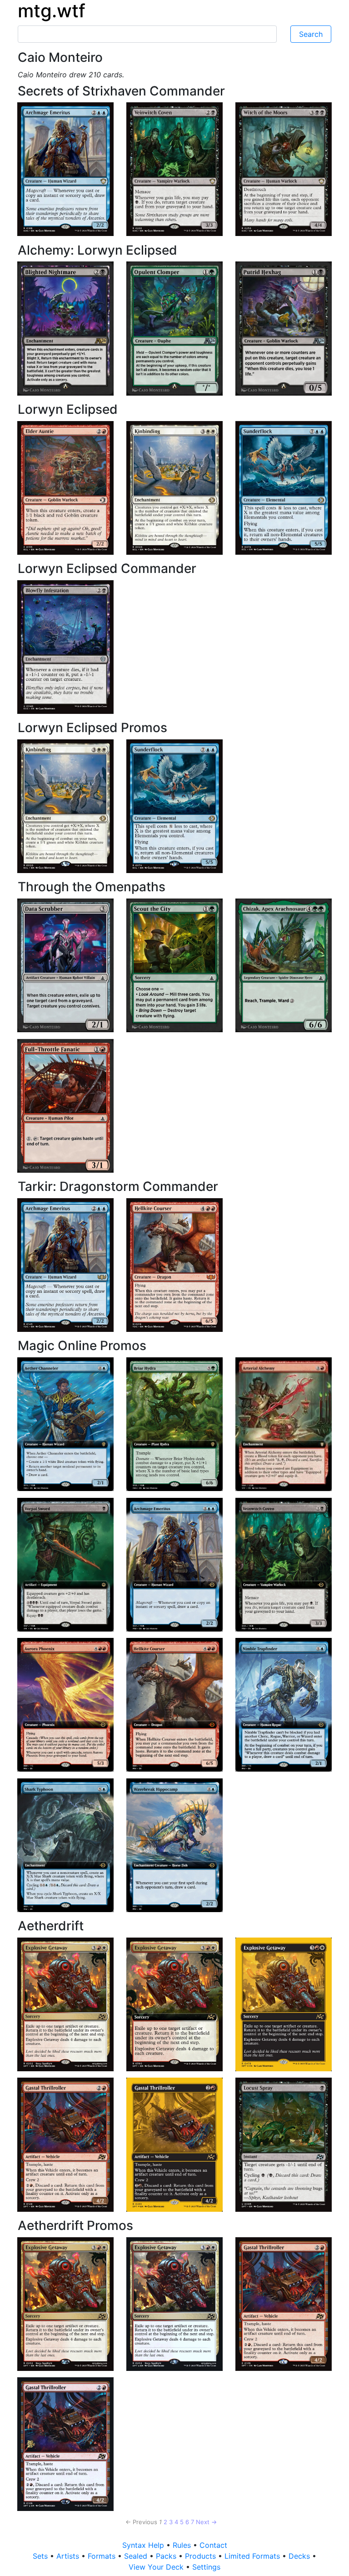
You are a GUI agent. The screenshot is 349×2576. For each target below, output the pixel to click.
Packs (167, 2556)
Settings (206, 2567)
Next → (206, 2522)
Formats (103, 2556)
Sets (41, 2556)
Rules (183, 2545)
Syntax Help (144, 2545)
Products (202, 2556)
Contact (213, 2545)
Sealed (137, 2556)
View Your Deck (157, 2567)
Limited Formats (253, 2556)
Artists (69, 2556)
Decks (300, 2556)
